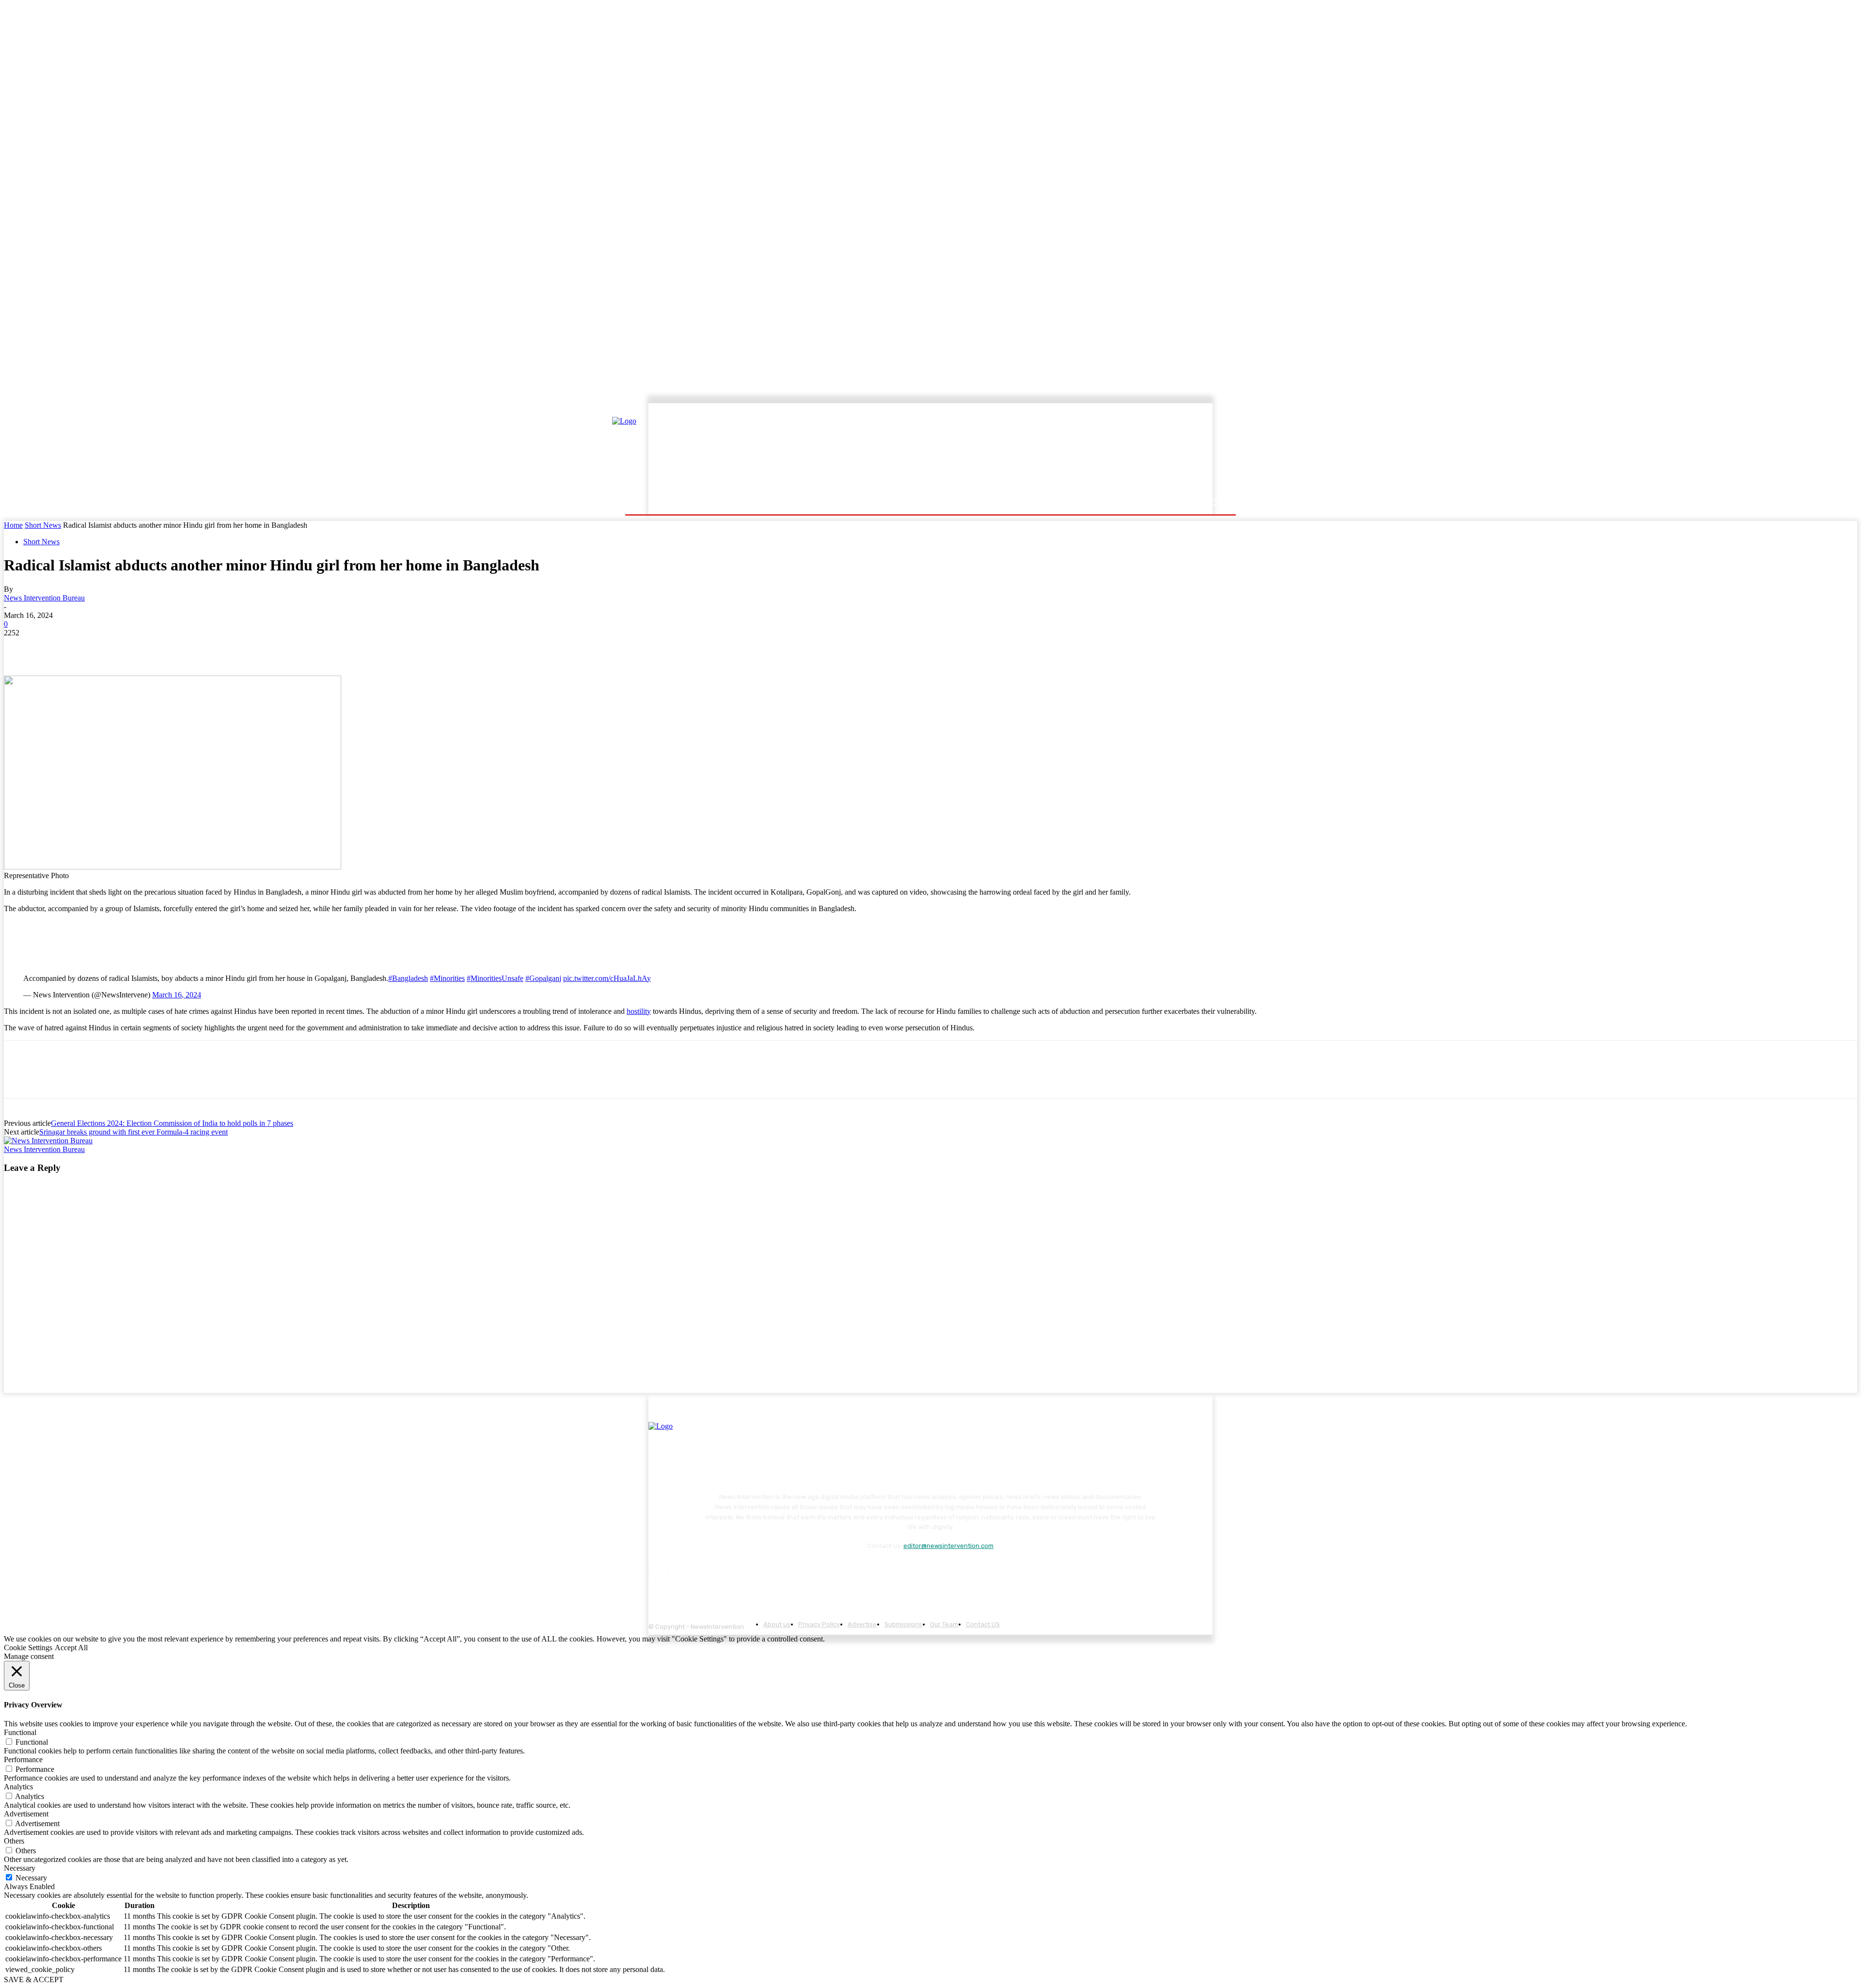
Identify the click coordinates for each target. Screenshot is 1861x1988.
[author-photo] (48, 1141)
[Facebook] (20, 647)
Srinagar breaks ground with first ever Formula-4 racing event (134, 1132)
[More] (194, 647)
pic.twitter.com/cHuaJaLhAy (607, 978)
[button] (1213, 502)
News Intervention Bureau (44, 598)
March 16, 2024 (177, 995)
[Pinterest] (90, 647)
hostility (639, 1011)
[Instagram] (685, 1570)
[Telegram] (159, 647)
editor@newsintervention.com (948, 1546)
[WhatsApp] (125, 647)
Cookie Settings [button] (28, 1648)
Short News (43, 525)
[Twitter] (55, 647)
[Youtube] (765, 1570)
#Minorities (447, 978)
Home (13, 525)
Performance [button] (23, 1759)
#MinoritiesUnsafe (495, 978)
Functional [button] (20, 1732)
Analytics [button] (18, 1787)
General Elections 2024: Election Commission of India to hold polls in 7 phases (172, 1123)
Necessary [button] (20, 1868)
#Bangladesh (408, 978)
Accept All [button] (71, 1648)
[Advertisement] (1015, 449)
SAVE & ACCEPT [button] (34, 1980)
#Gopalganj (543, 978)
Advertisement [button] (26, 1814)
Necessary (31, 1878)
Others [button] (14, 1841)
